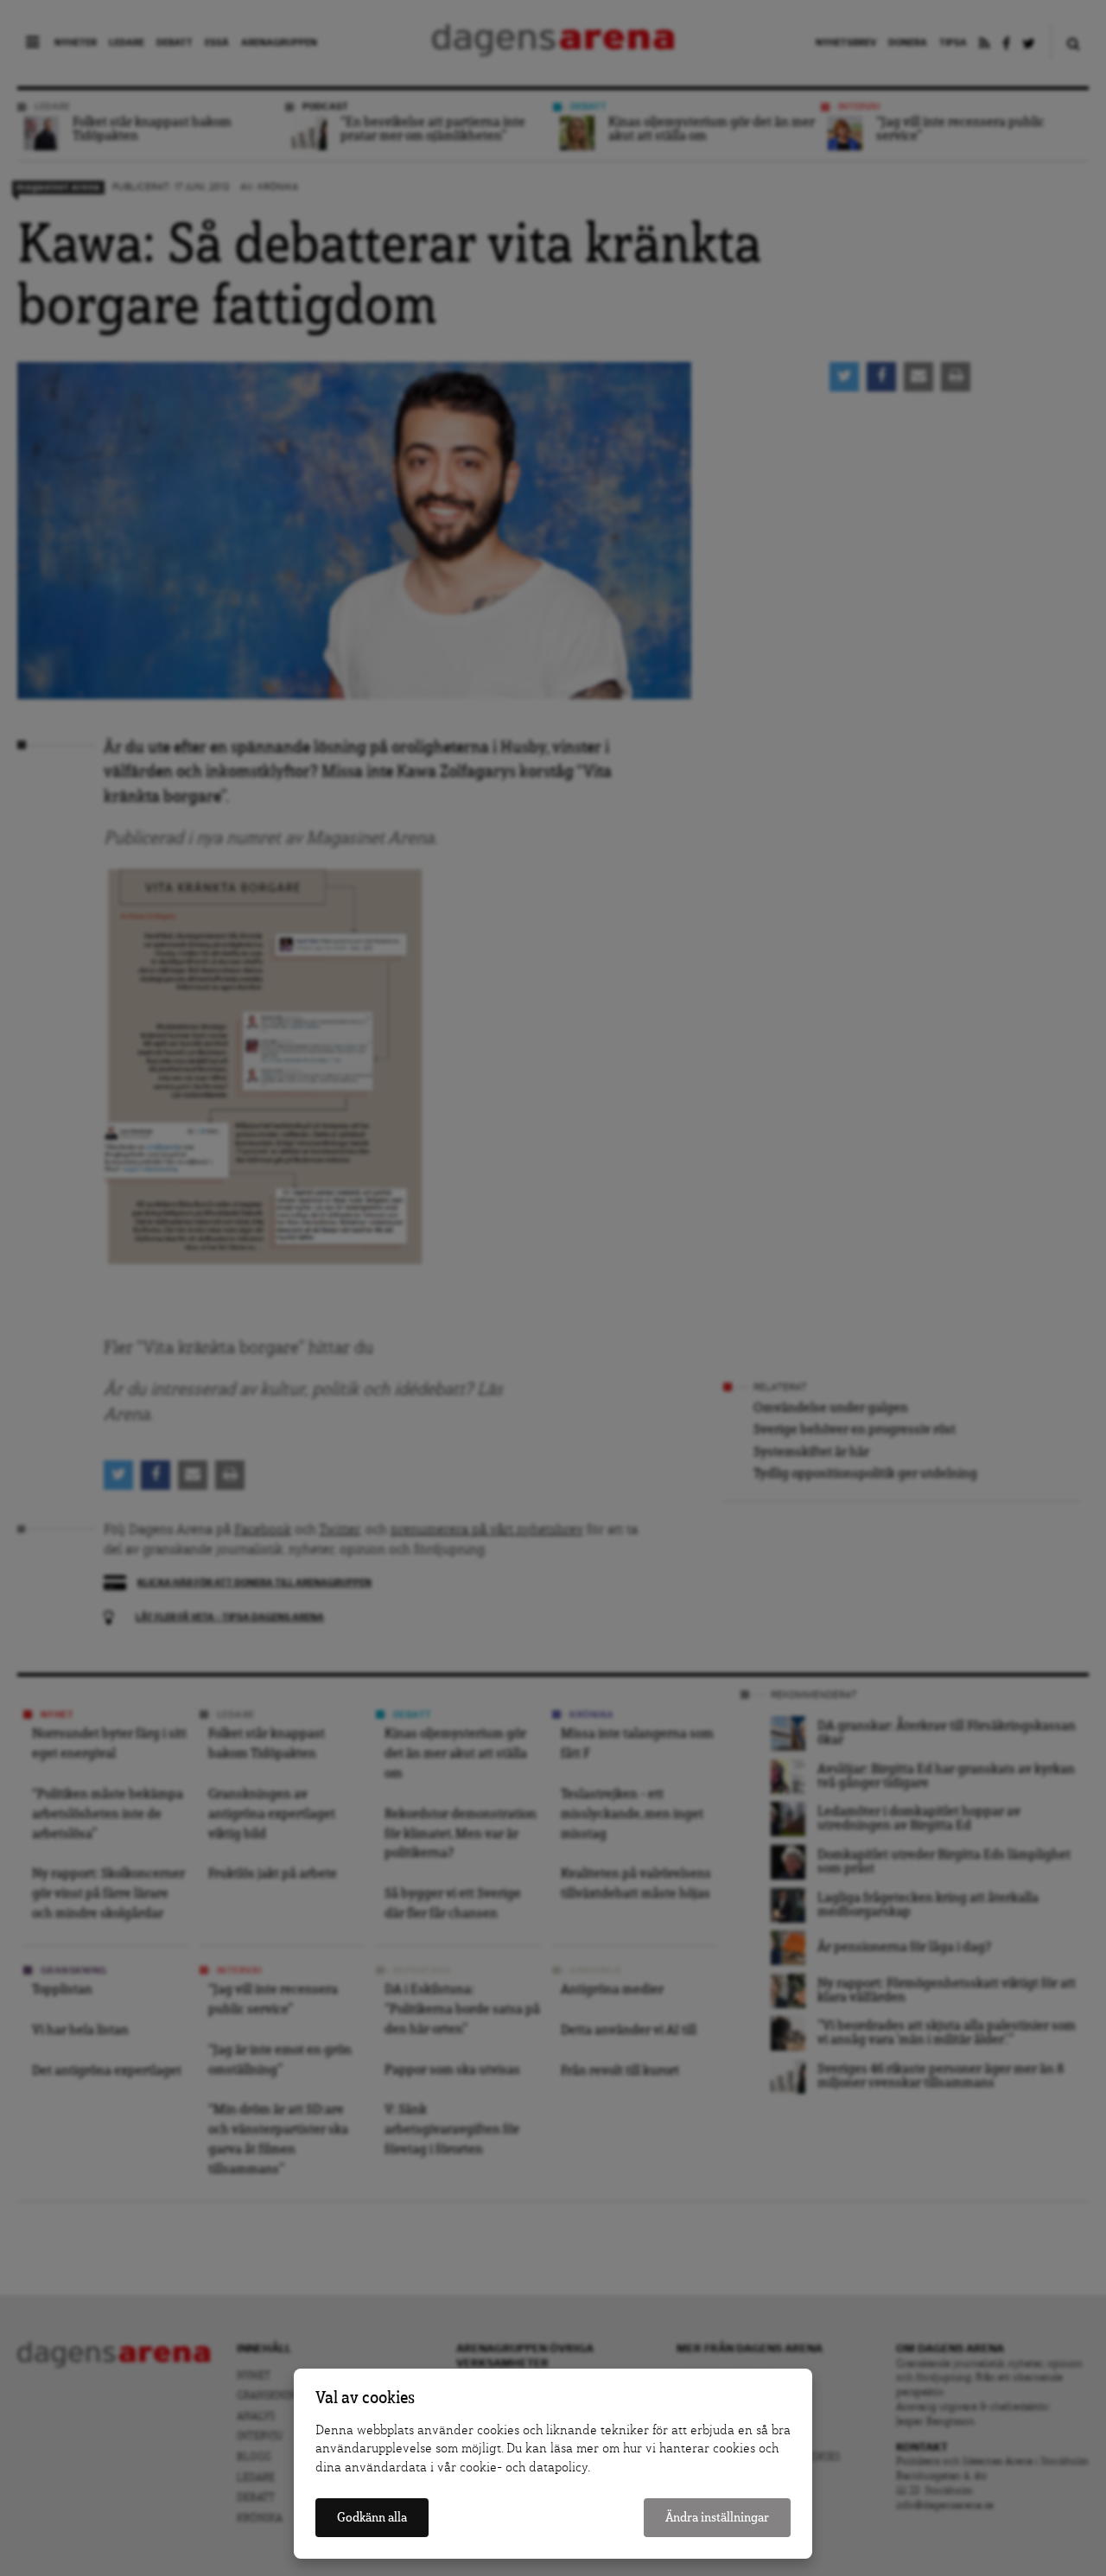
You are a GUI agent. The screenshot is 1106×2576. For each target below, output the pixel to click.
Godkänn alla (372, 2518)
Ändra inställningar (717, 2518)
